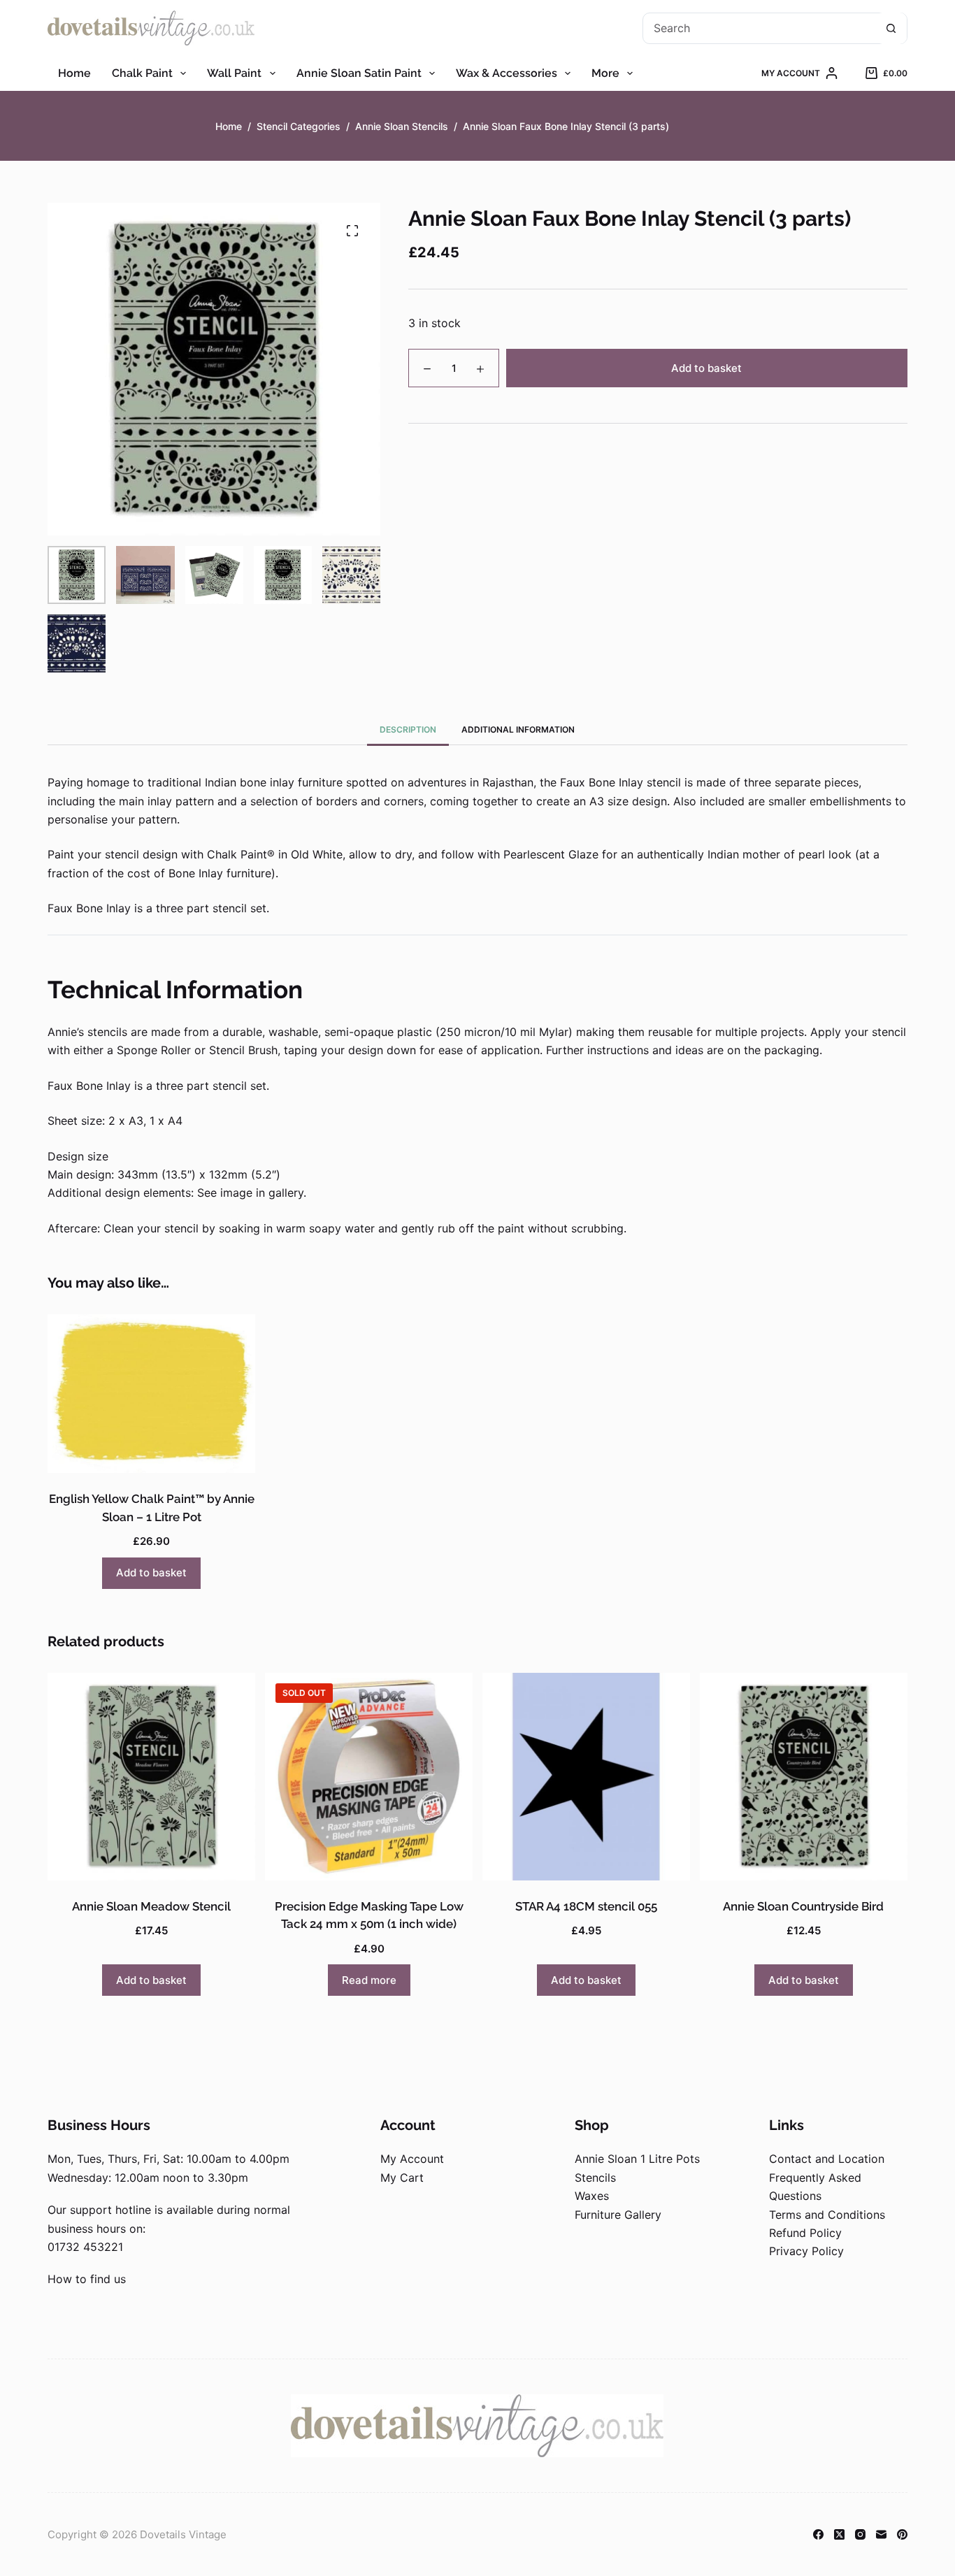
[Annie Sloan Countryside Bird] (804, 1777)
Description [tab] (408, 729)
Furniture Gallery (618, 2215)
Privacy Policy (806, 2251)
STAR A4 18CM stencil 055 (586, 1906)
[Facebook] (818, 2534)
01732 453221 (85, 2247)
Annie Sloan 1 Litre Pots (637, 2159)
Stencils (595, 2178)
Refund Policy (805, 2233)
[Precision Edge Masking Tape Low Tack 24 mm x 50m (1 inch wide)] (369, 1777)
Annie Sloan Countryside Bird (803, 1906)
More (605, 73)
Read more (369, 1980)
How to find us (87, 2279)
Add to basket (706, 368)
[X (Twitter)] (839, 2534)
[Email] (881, 2534)
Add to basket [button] (151, 1573)
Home (74, 73)
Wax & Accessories (507, 73)
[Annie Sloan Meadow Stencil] (151, 1777)
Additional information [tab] (518, 729)
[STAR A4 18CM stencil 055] (586, 1777)
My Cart (402, 2178)
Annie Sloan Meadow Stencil (151, 1906)
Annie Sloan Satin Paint (359, 73)
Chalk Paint (142, 73)
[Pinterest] (902, 2534)
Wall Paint (234, 73)
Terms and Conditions (827, 2215)
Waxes (592, 2196)
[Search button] (891, 28)
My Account (412, 2159)
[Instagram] (860, 2534)
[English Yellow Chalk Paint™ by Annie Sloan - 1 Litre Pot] (151, 1394)
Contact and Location (827, 2159)
